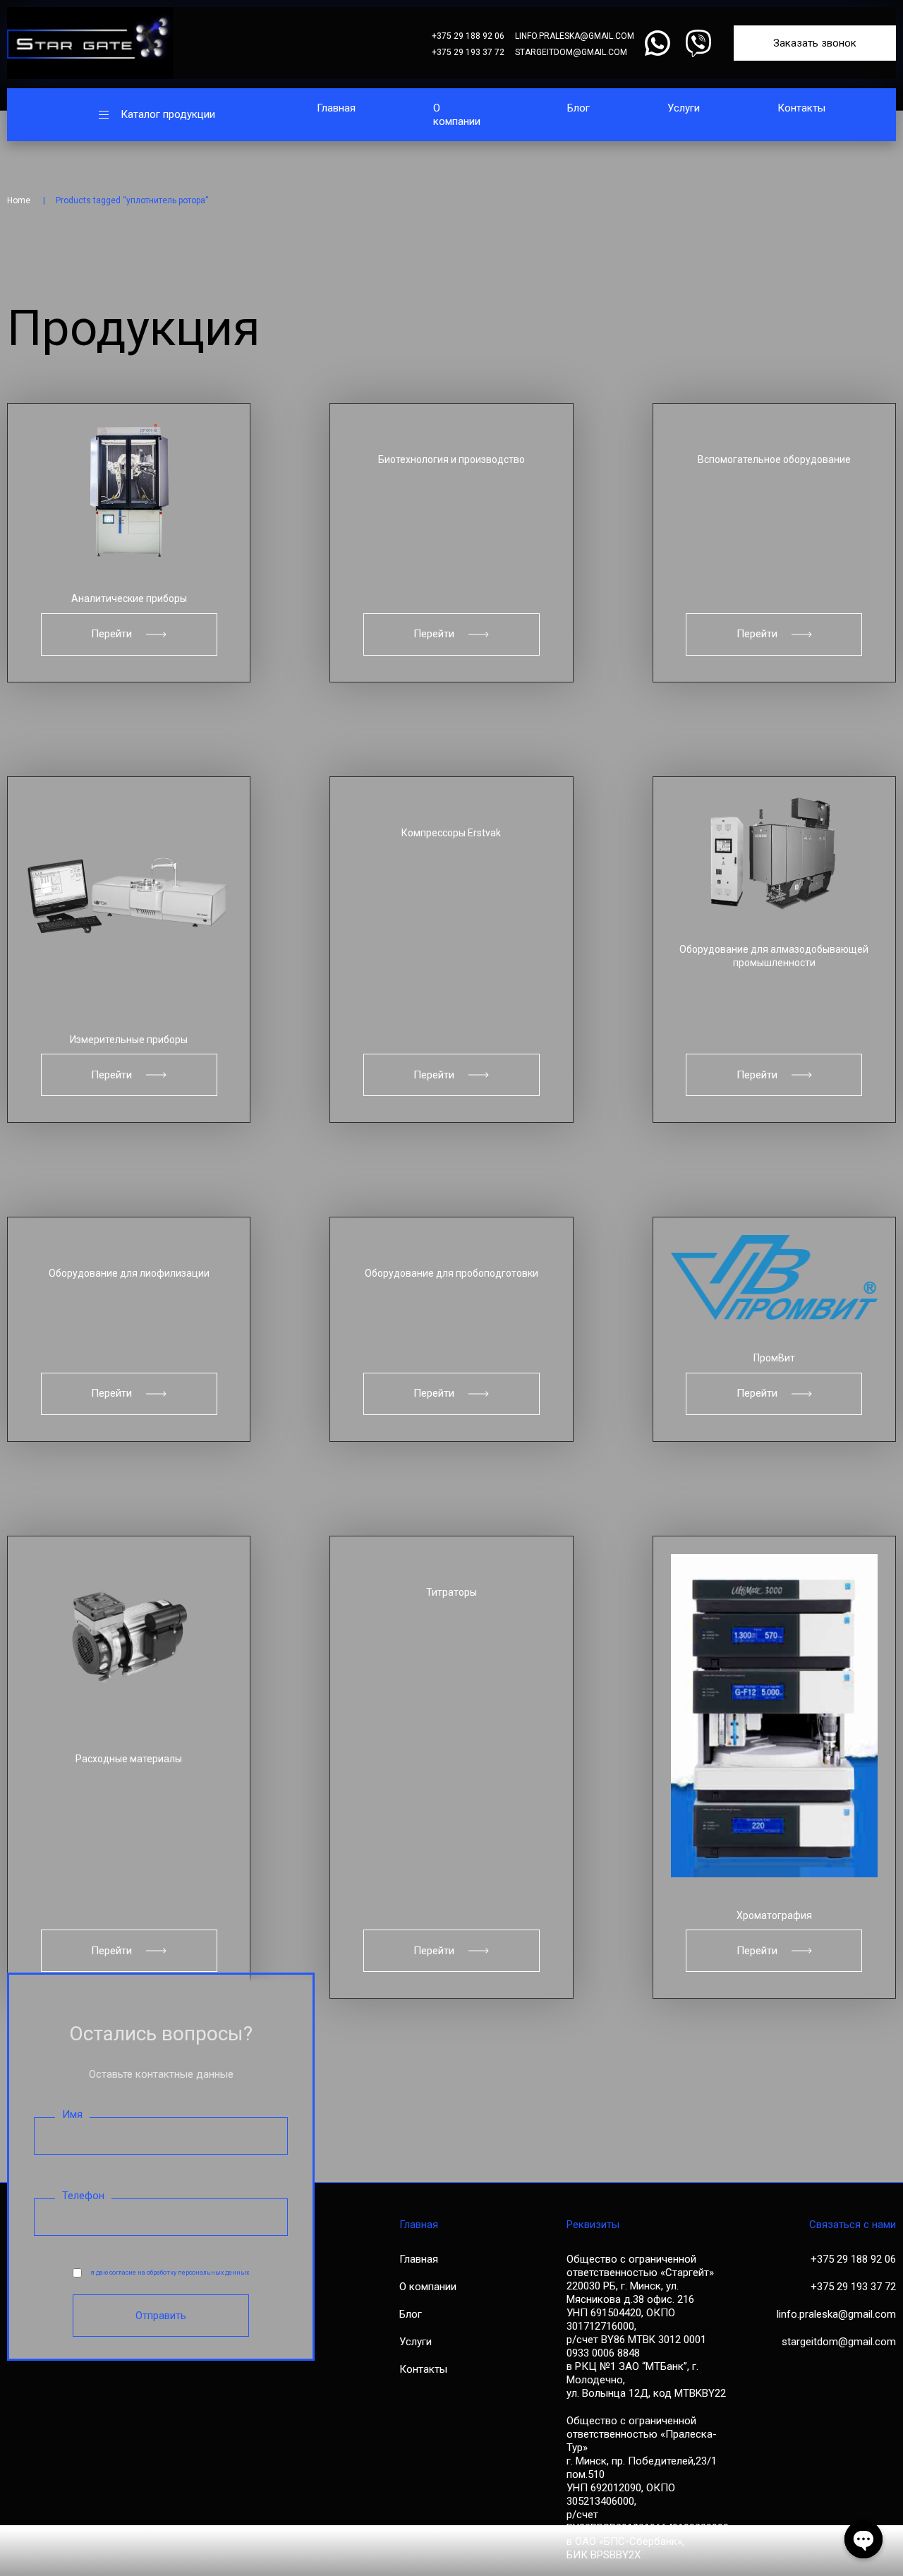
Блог (578, 108)
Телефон (83, 2196)
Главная (336, 108)
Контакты (801, 108)
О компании (457, 115)
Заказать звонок (815, 43)
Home (19, 200)
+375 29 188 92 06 (468, 36)
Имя (72, 2114)
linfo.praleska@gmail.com (575, 36)
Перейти (111, 634)
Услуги (684, 108)
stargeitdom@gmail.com (571, 52)
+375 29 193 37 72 (468, 52)
